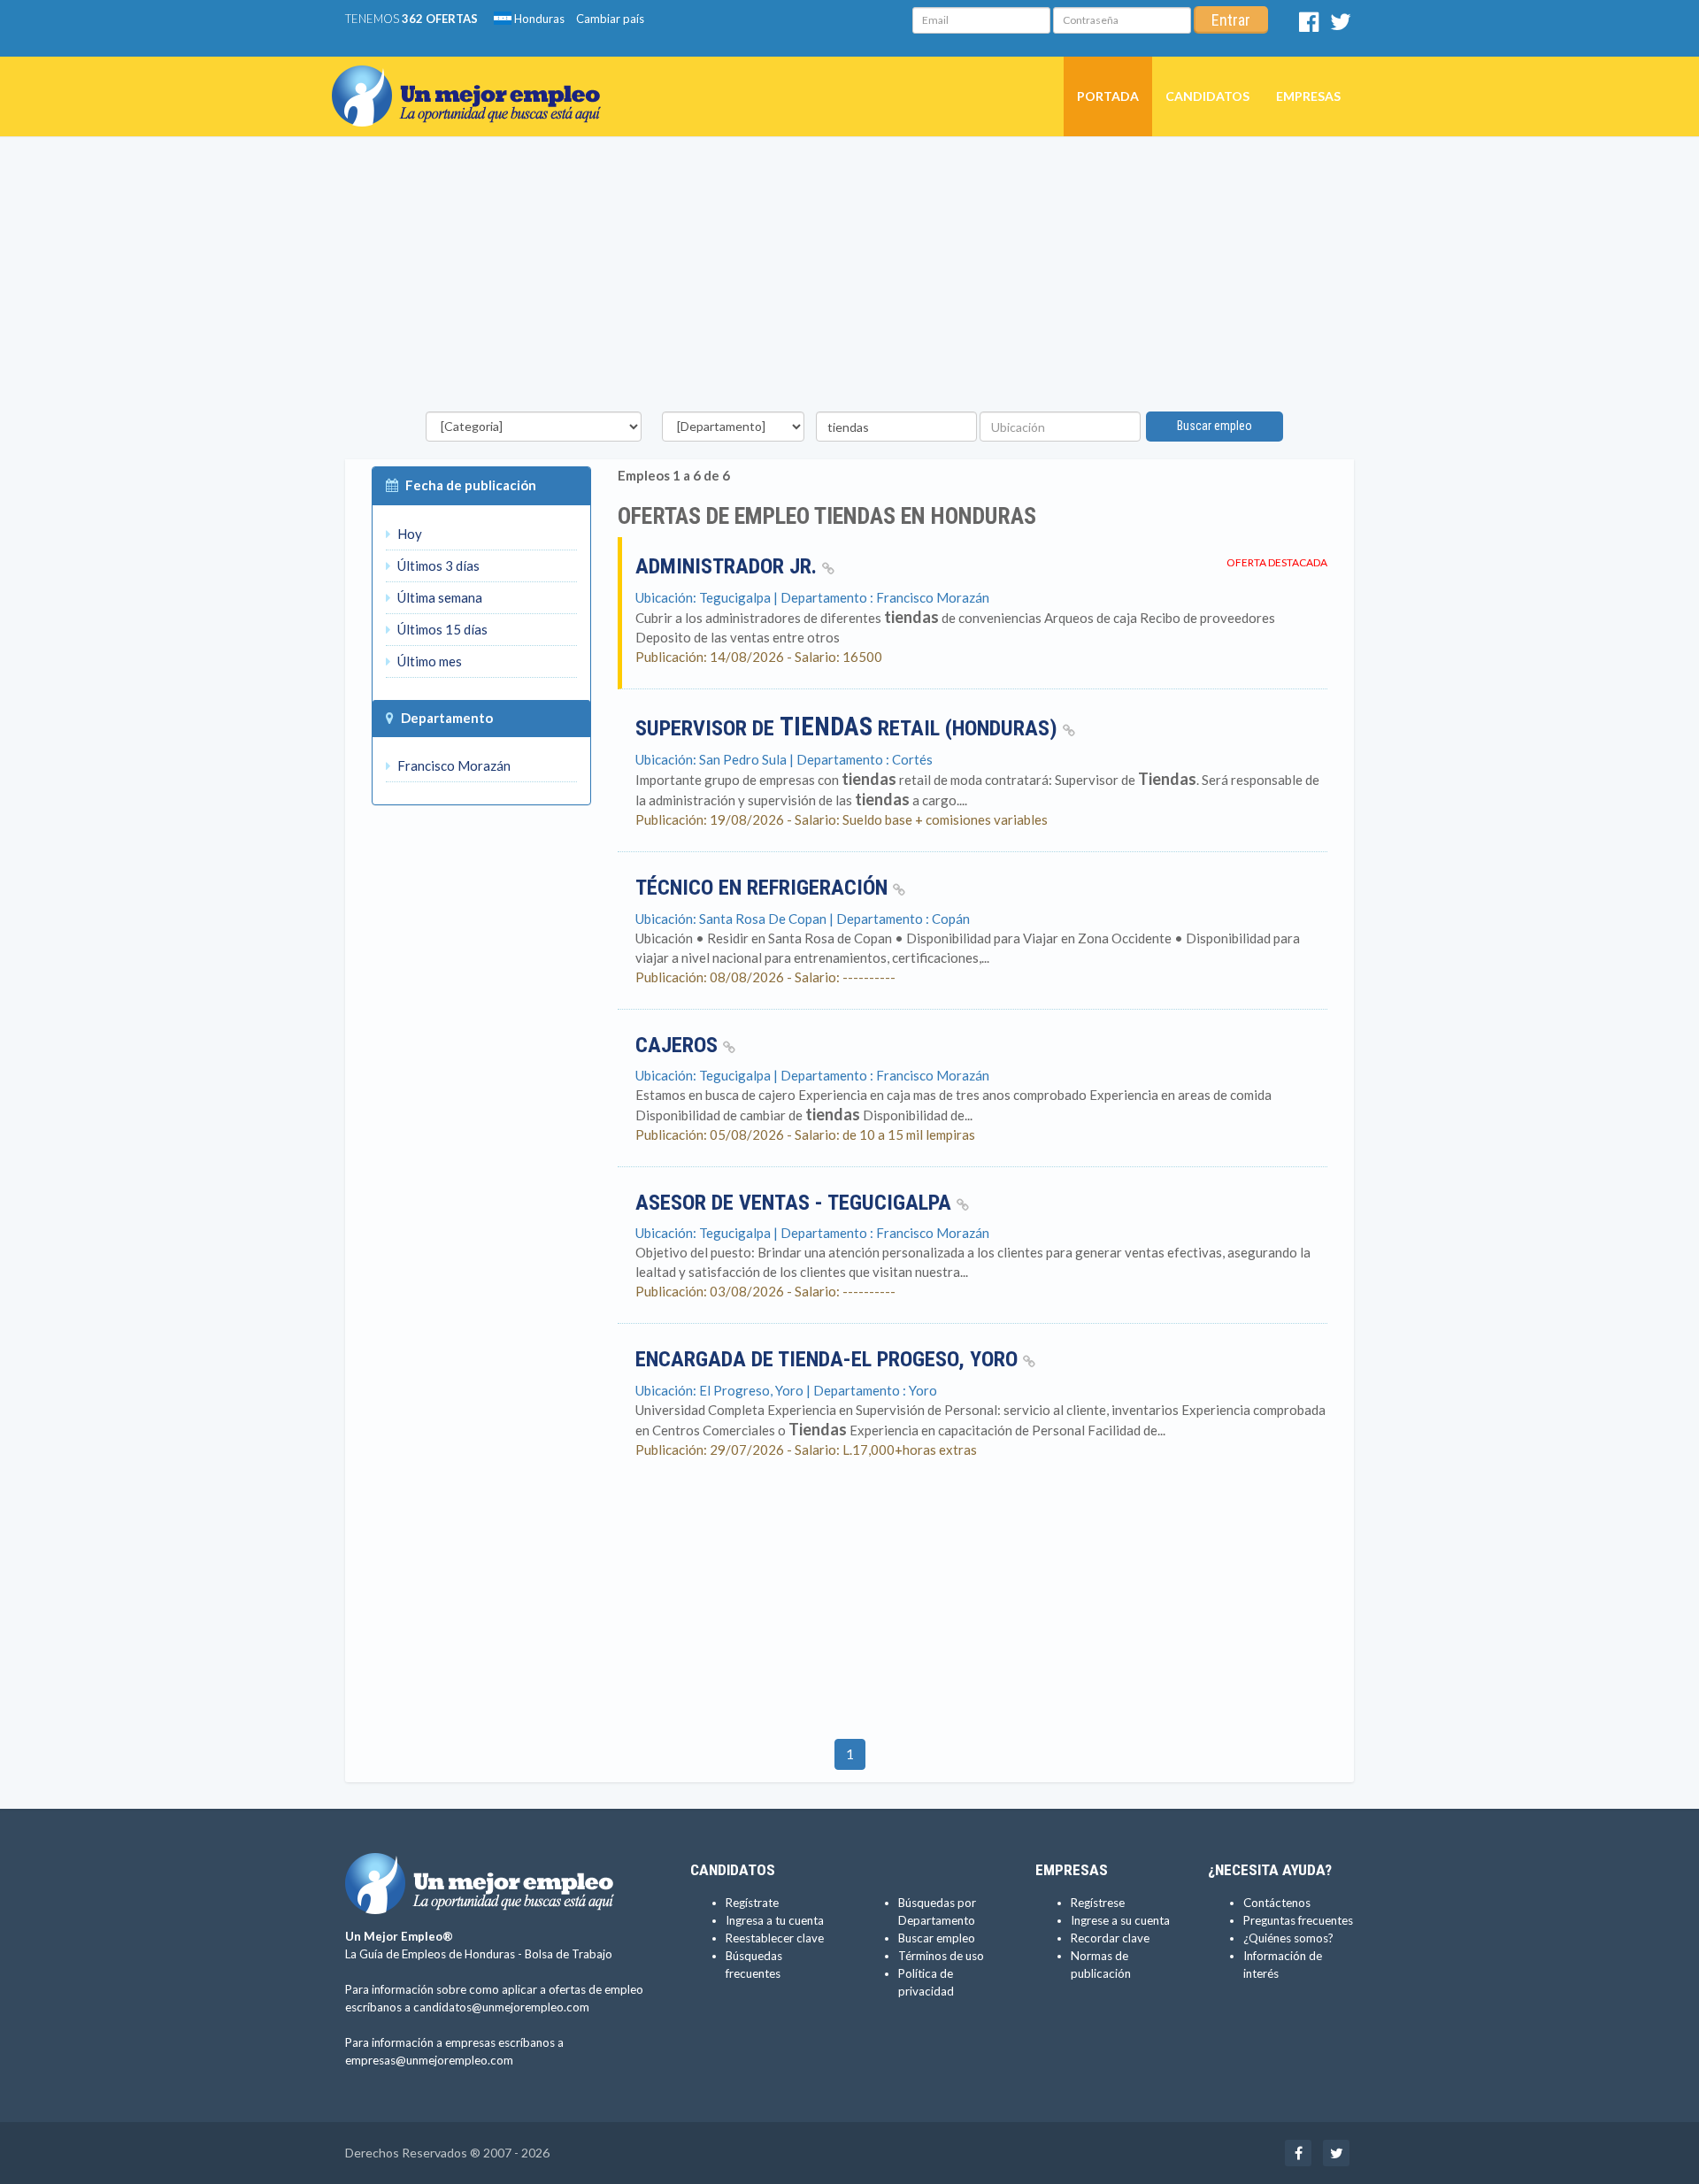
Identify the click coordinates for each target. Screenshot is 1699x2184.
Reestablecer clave (775, 1938)
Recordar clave (1110, 1938)
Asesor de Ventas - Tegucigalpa (796, 1203)
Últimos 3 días (437, 565)
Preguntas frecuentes (1298, 1920)
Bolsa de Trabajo (569, 1954)
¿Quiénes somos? (1288, 1938)
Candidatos (1207, 96)
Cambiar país (610, 19)
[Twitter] (1341, 26)
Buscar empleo (1215, 426)
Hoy (408, 534)
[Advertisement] (849, 279)
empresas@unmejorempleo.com (429, 2060)
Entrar (1231, 20)
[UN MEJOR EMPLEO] (473, 79)
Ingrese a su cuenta (1120, 1920)
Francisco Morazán (453, 765)
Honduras (538, 19)
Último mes (428, 661)
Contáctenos (1277, 1903)
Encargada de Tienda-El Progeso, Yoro (829, 1359)
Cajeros (679, 1045)
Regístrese (1098, 1903)
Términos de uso (941, 1956)
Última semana (438, 597)
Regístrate (752, 1903)
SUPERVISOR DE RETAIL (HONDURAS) (849, 728)
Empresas (1308, 96)
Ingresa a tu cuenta (775, 1920)
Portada (1108, 96)
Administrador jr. (729, 566)
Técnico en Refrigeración (764, 888)
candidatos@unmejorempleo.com (501, 2007)
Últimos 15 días (441, 629)
